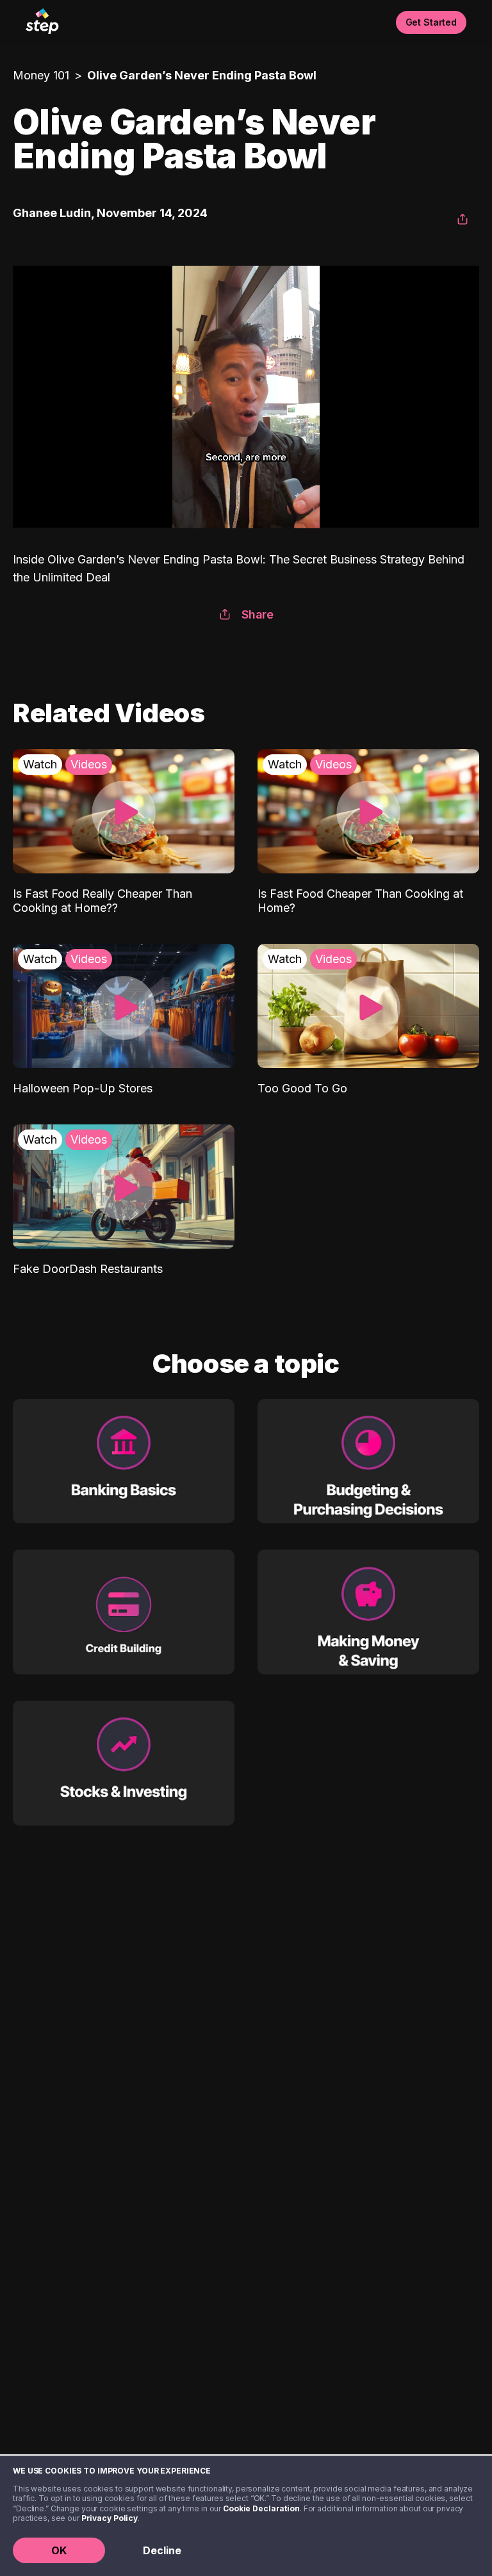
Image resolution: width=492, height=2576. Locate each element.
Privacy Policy (110, 2518)
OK (59, 2550)
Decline (162, 2550)
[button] (463, 220)
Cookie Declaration (261, 2508)
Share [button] (258, 614)
